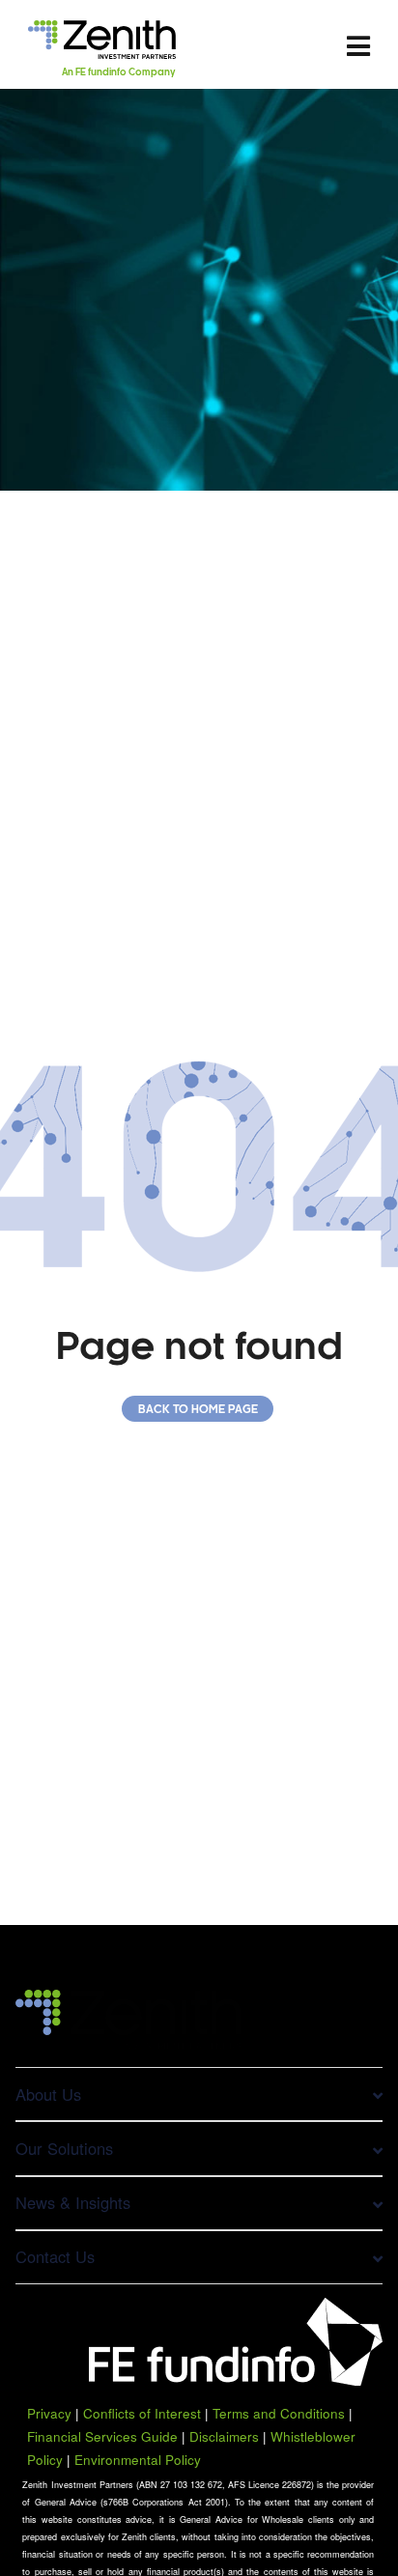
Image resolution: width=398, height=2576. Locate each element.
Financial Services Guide (102, 2436)
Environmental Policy (138, 2460)
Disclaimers (224, 2436)
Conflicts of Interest (142, 2413)
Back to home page (198, 1410)
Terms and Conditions (279, 2413)
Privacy (49, 2413)
